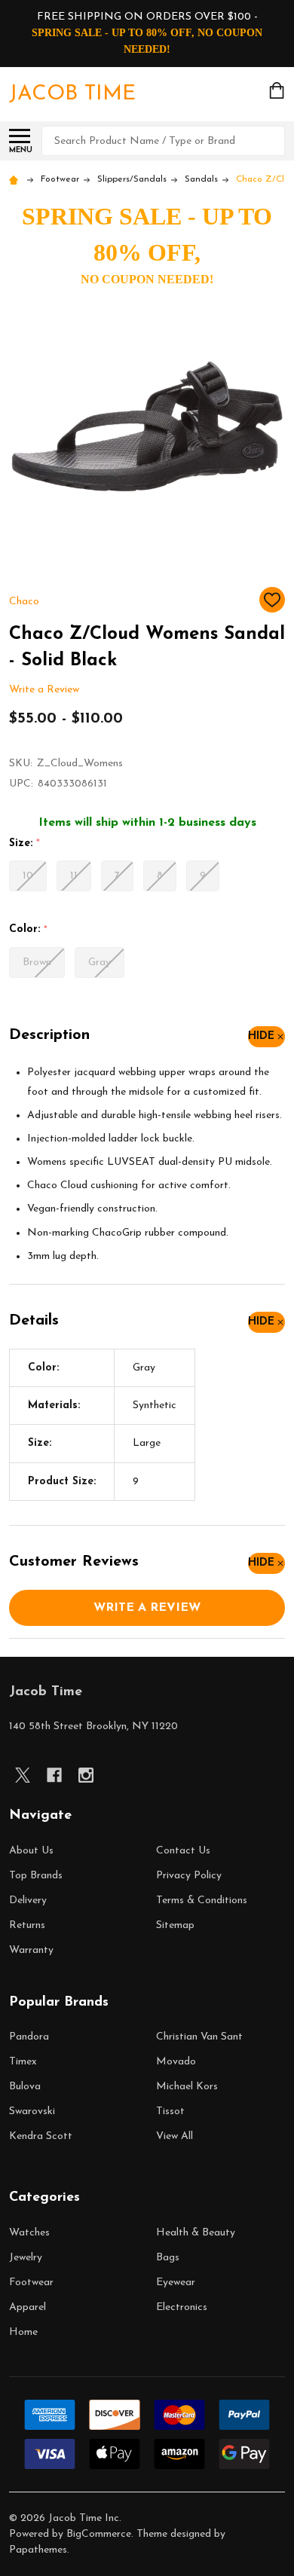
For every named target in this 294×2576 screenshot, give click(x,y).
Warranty (31, 1950)
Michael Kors (187, 2087)
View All (175, 2136)
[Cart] (278, 90)
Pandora (29, 2037)
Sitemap (175, 1925)
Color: (29, 930)
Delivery (28, 1901)
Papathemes (38, 2550)
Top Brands (36, 1876)
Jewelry (26, 2258)
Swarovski (32, 2112)
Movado (176, 2062)
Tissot (170, 2112)
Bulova (25, 2087)
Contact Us (183, 1851)
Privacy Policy (189, 1876)
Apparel (28, 2307)
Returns (27, 1925)
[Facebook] (54, 1775)
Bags (168, 2258)
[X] (23, 1775)
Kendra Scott (41, 2136)
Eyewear (176, 2283)
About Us (31, 1851)
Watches (29, 2233)
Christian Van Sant (199, 2037)
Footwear (31, 2283)
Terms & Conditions (202, 1901)
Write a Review (44, 690)
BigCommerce (99, 2534)
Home (23, 2332)
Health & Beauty (196, 2233)
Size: (25, 844)
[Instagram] (86, 1775)
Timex (23, 2062)
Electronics (182, 2307)
